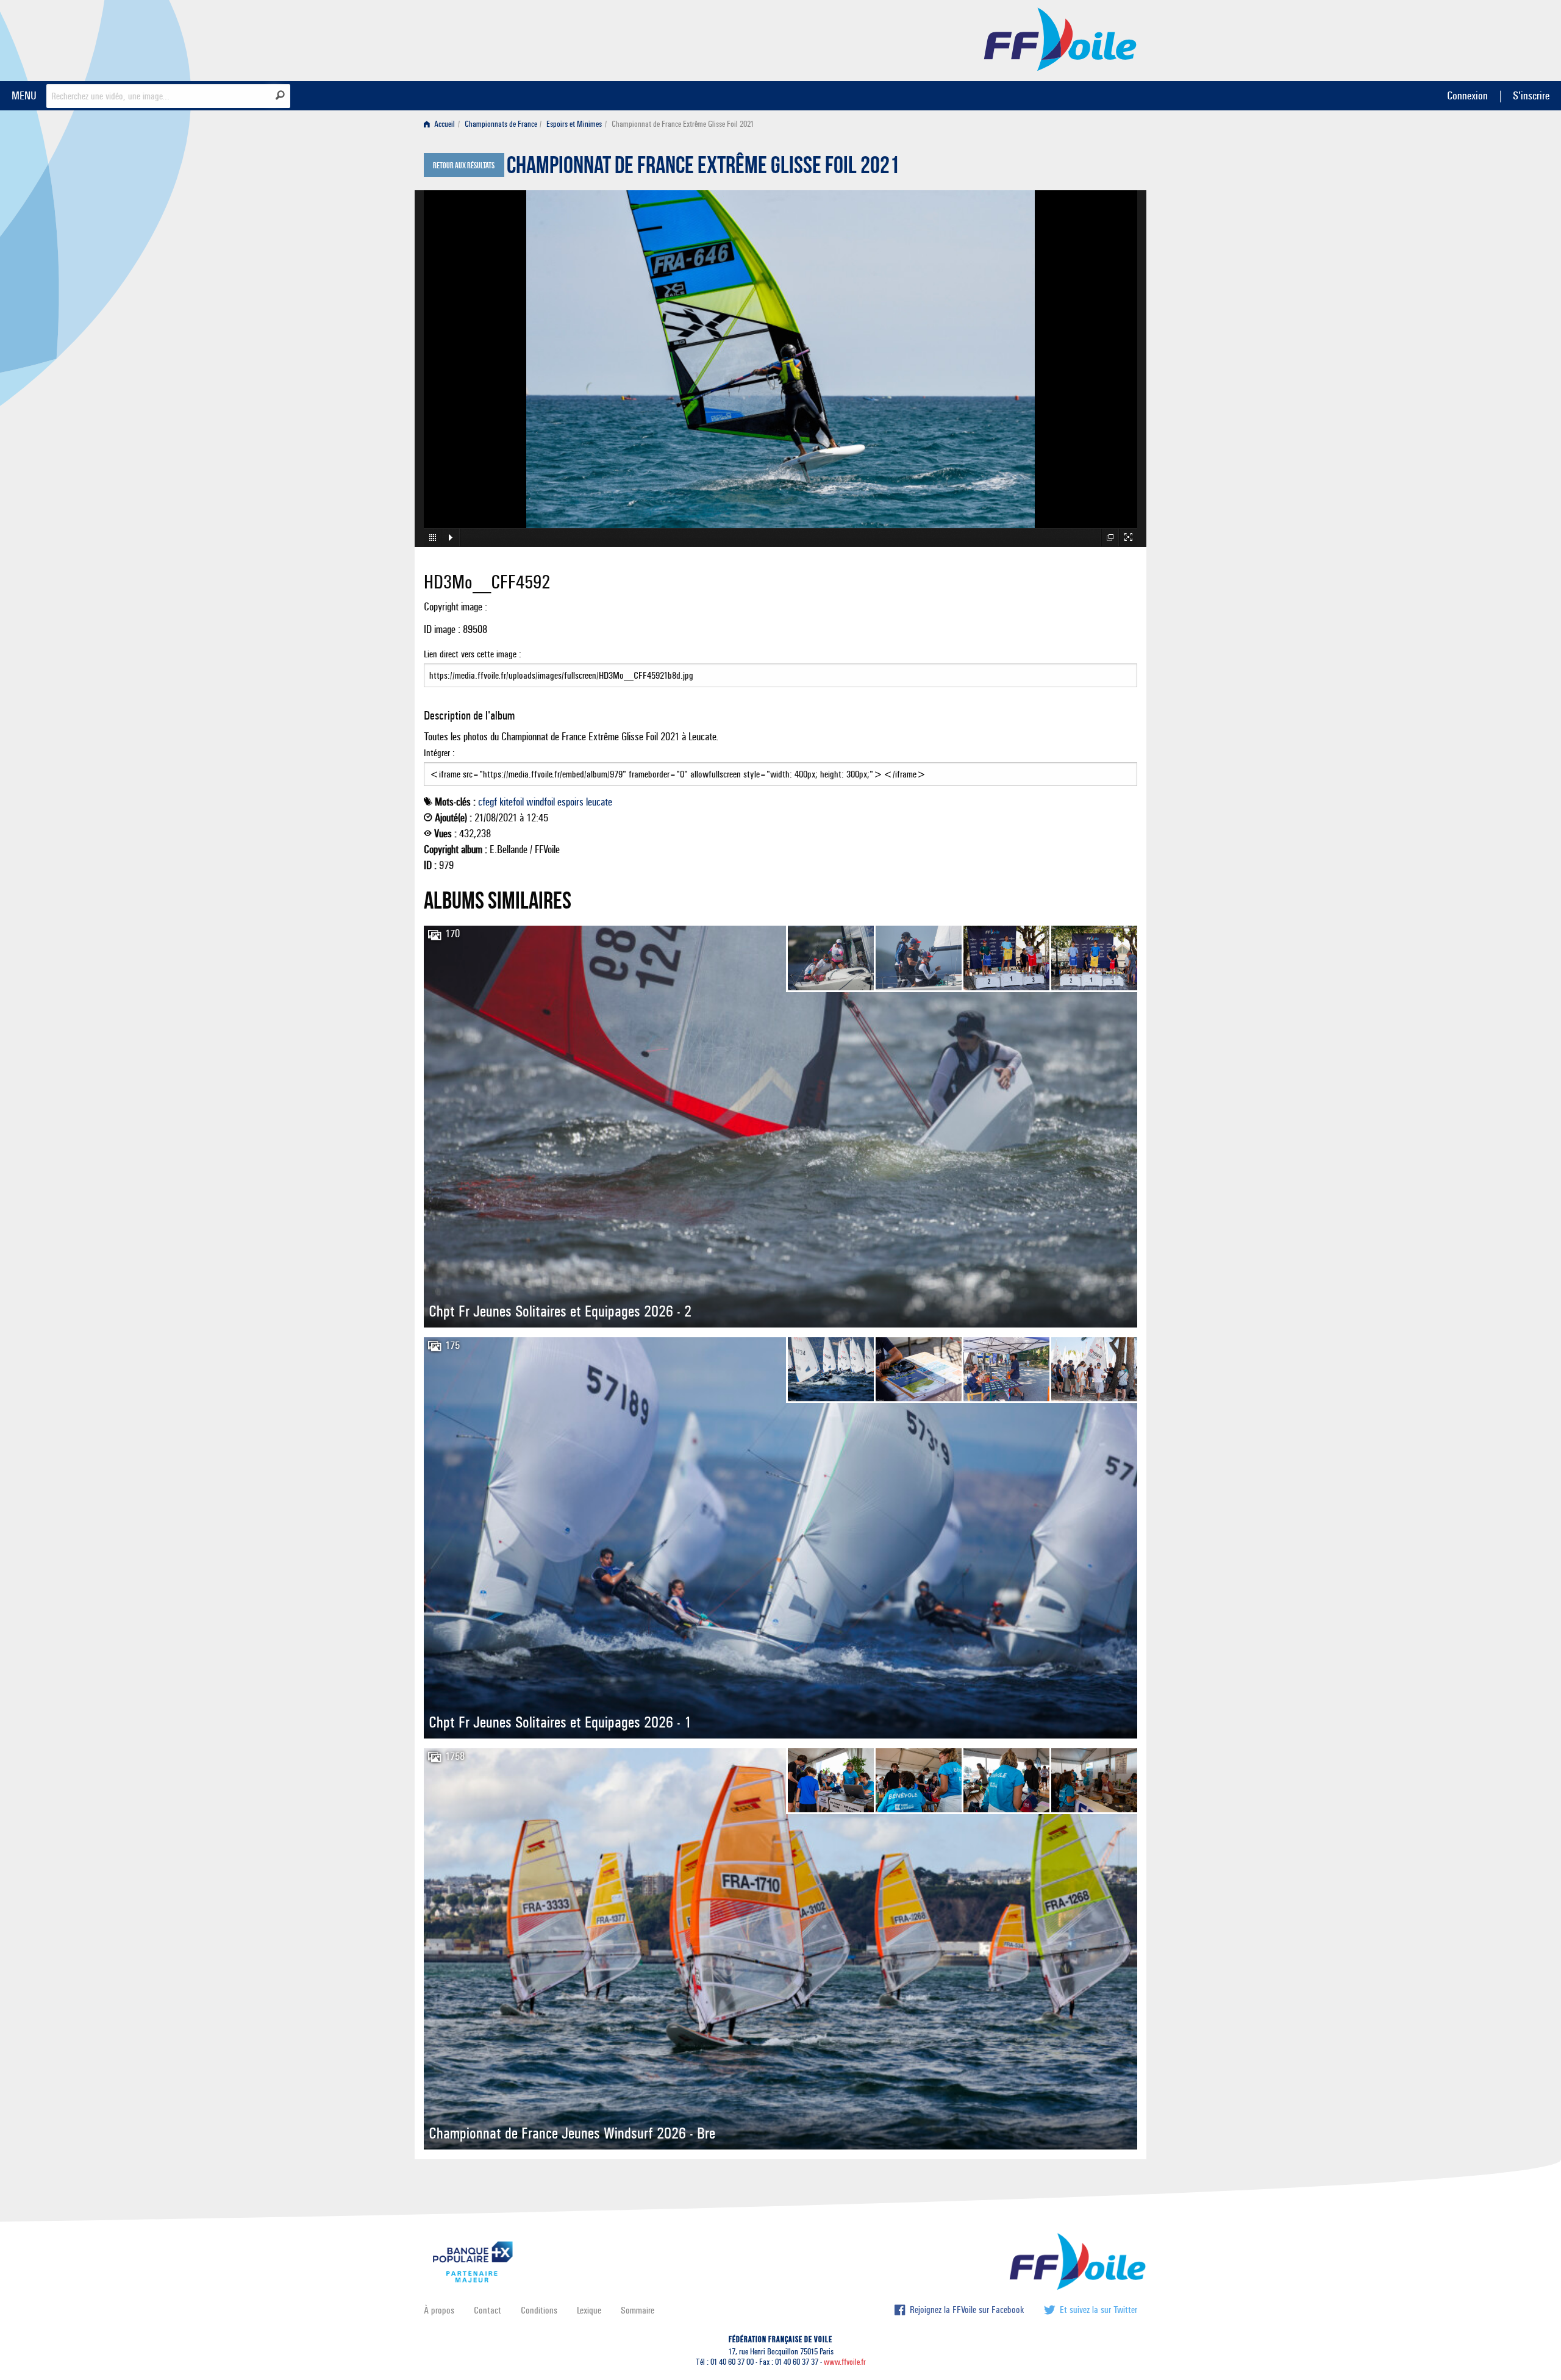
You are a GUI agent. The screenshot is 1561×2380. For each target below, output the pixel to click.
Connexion (1467, 95)
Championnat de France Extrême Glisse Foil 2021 (703, 168)
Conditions (539, 2310)
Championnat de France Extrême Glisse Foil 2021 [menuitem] (683, 124)
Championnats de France (501, 124)
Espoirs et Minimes (574, 124)
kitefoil (512, 802)
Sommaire (638, 2310)
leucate (599, 802)
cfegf (488, 802)
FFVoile (1060, 38)
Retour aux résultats (464, 166)
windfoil (541, 802)
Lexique (589, 2310)
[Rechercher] (280, 95)
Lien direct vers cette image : (473, 654)
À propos (439, 2310)
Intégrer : (439, 753)
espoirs (570, 802)
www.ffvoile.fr (845, 2362)
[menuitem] (442, 124)
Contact (488, 2310)
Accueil (444, 124)
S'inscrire (1531, 95)
